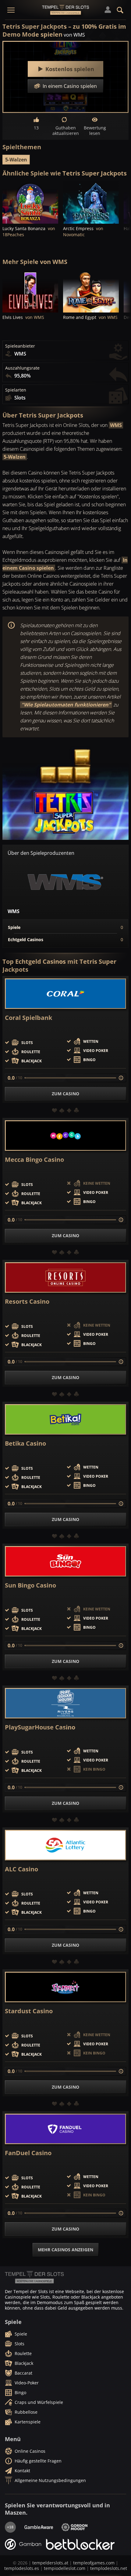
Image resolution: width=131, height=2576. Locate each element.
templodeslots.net (109, 2568)
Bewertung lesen (95, 130)
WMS (116, 425)
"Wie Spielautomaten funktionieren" (66, 705)
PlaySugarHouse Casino (40, 1727)
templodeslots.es (22, 2568)
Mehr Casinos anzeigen (65, 2250)
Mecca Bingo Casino (34, 1160)
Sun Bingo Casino (30, 1585)
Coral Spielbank (28, 1018)
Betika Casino (25, 1443)
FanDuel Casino (28, 2153)
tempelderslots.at (50, 2563)
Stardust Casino (29, 2011)
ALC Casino (21, 1869)
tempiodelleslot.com (65, 2568)
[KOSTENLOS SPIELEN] (30, 203)
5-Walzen (16, 160)
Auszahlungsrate (22, 368)
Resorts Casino (27, 1302)
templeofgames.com (94, 2563)
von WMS (74, 35)
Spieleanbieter (20, 346)
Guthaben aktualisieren (65, 130)
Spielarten (16, 390)
